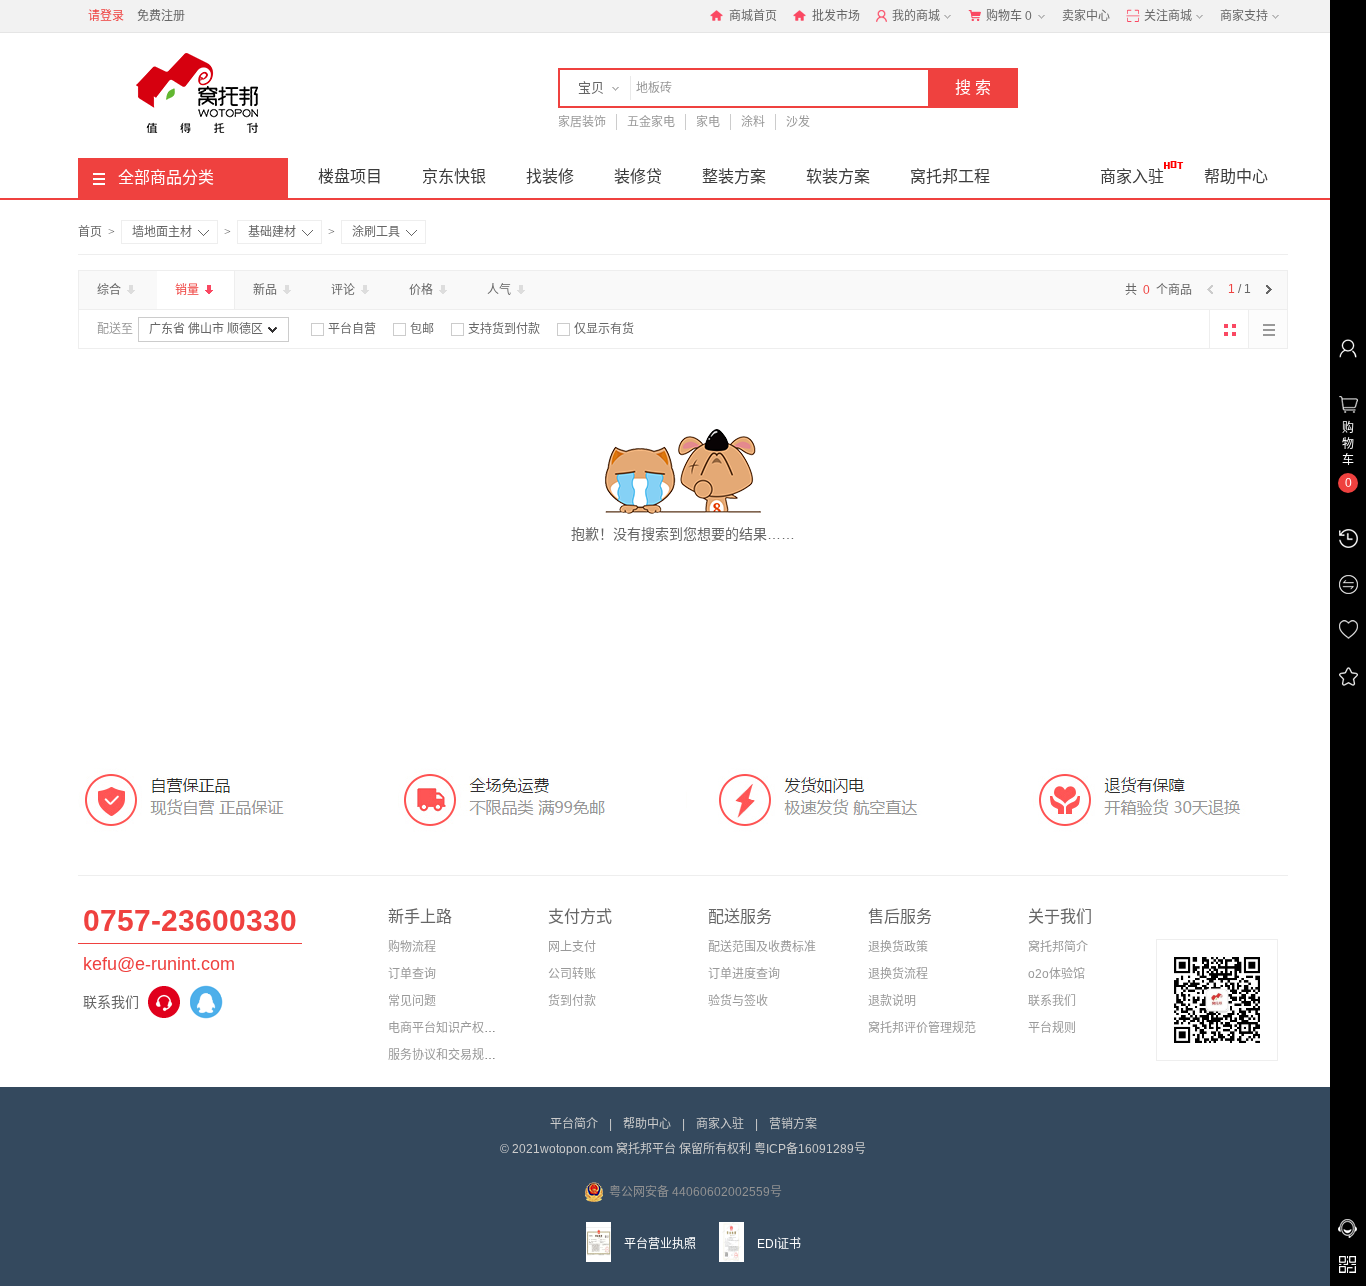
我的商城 (914, 16)
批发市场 (834, 16)
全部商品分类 (166, 177)
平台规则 (1052, 1028)
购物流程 (412, 947)
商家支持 (1244, 16)
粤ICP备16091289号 (810, 1149)
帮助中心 (1236, 176)
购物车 (1007, 16)
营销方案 (793, 1124)
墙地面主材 (162, 232)
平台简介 (574, 1124)
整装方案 (734, 176)
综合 (110, 290)
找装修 (550, 176)
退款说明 (892, 1001)
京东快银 (454, 176)
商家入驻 (1132, 176)
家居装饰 (582, 122)
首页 (90, 232)
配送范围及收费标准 (762, 947)
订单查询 (412, 974)
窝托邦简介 (1058, 947)
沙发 (798, 122)
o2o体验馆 (1056, 974)
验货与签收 (738, 1001)
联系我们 (1052, 1001)
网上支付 (572, 947)
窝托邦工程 (950, 176)
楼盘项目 (350, 176)
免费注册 (161, 16)
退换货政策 (898, 947)
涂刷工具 (376, 232)
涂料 (753, 122)
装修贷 (638, 176)
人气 (500, 290)
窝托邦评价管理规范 (922, 1028)
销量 (188, 290)
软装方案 (838, 176)
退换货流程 (898, 974)
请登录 (106, 16)
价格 (422, 290)
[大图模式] (1229, 329)
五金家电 (651, 122)
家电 (708, 122)
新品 (266, 290)
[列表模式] (1268, 329)
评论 (344, 290)
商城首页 (751, 16)
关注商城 (1166, 16)
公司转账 (572, 974)
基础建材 (272, 232)
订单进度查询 (744, 974)
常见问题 (412, 1001)
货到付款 (572, 1001)
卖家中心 (1086, 16)
